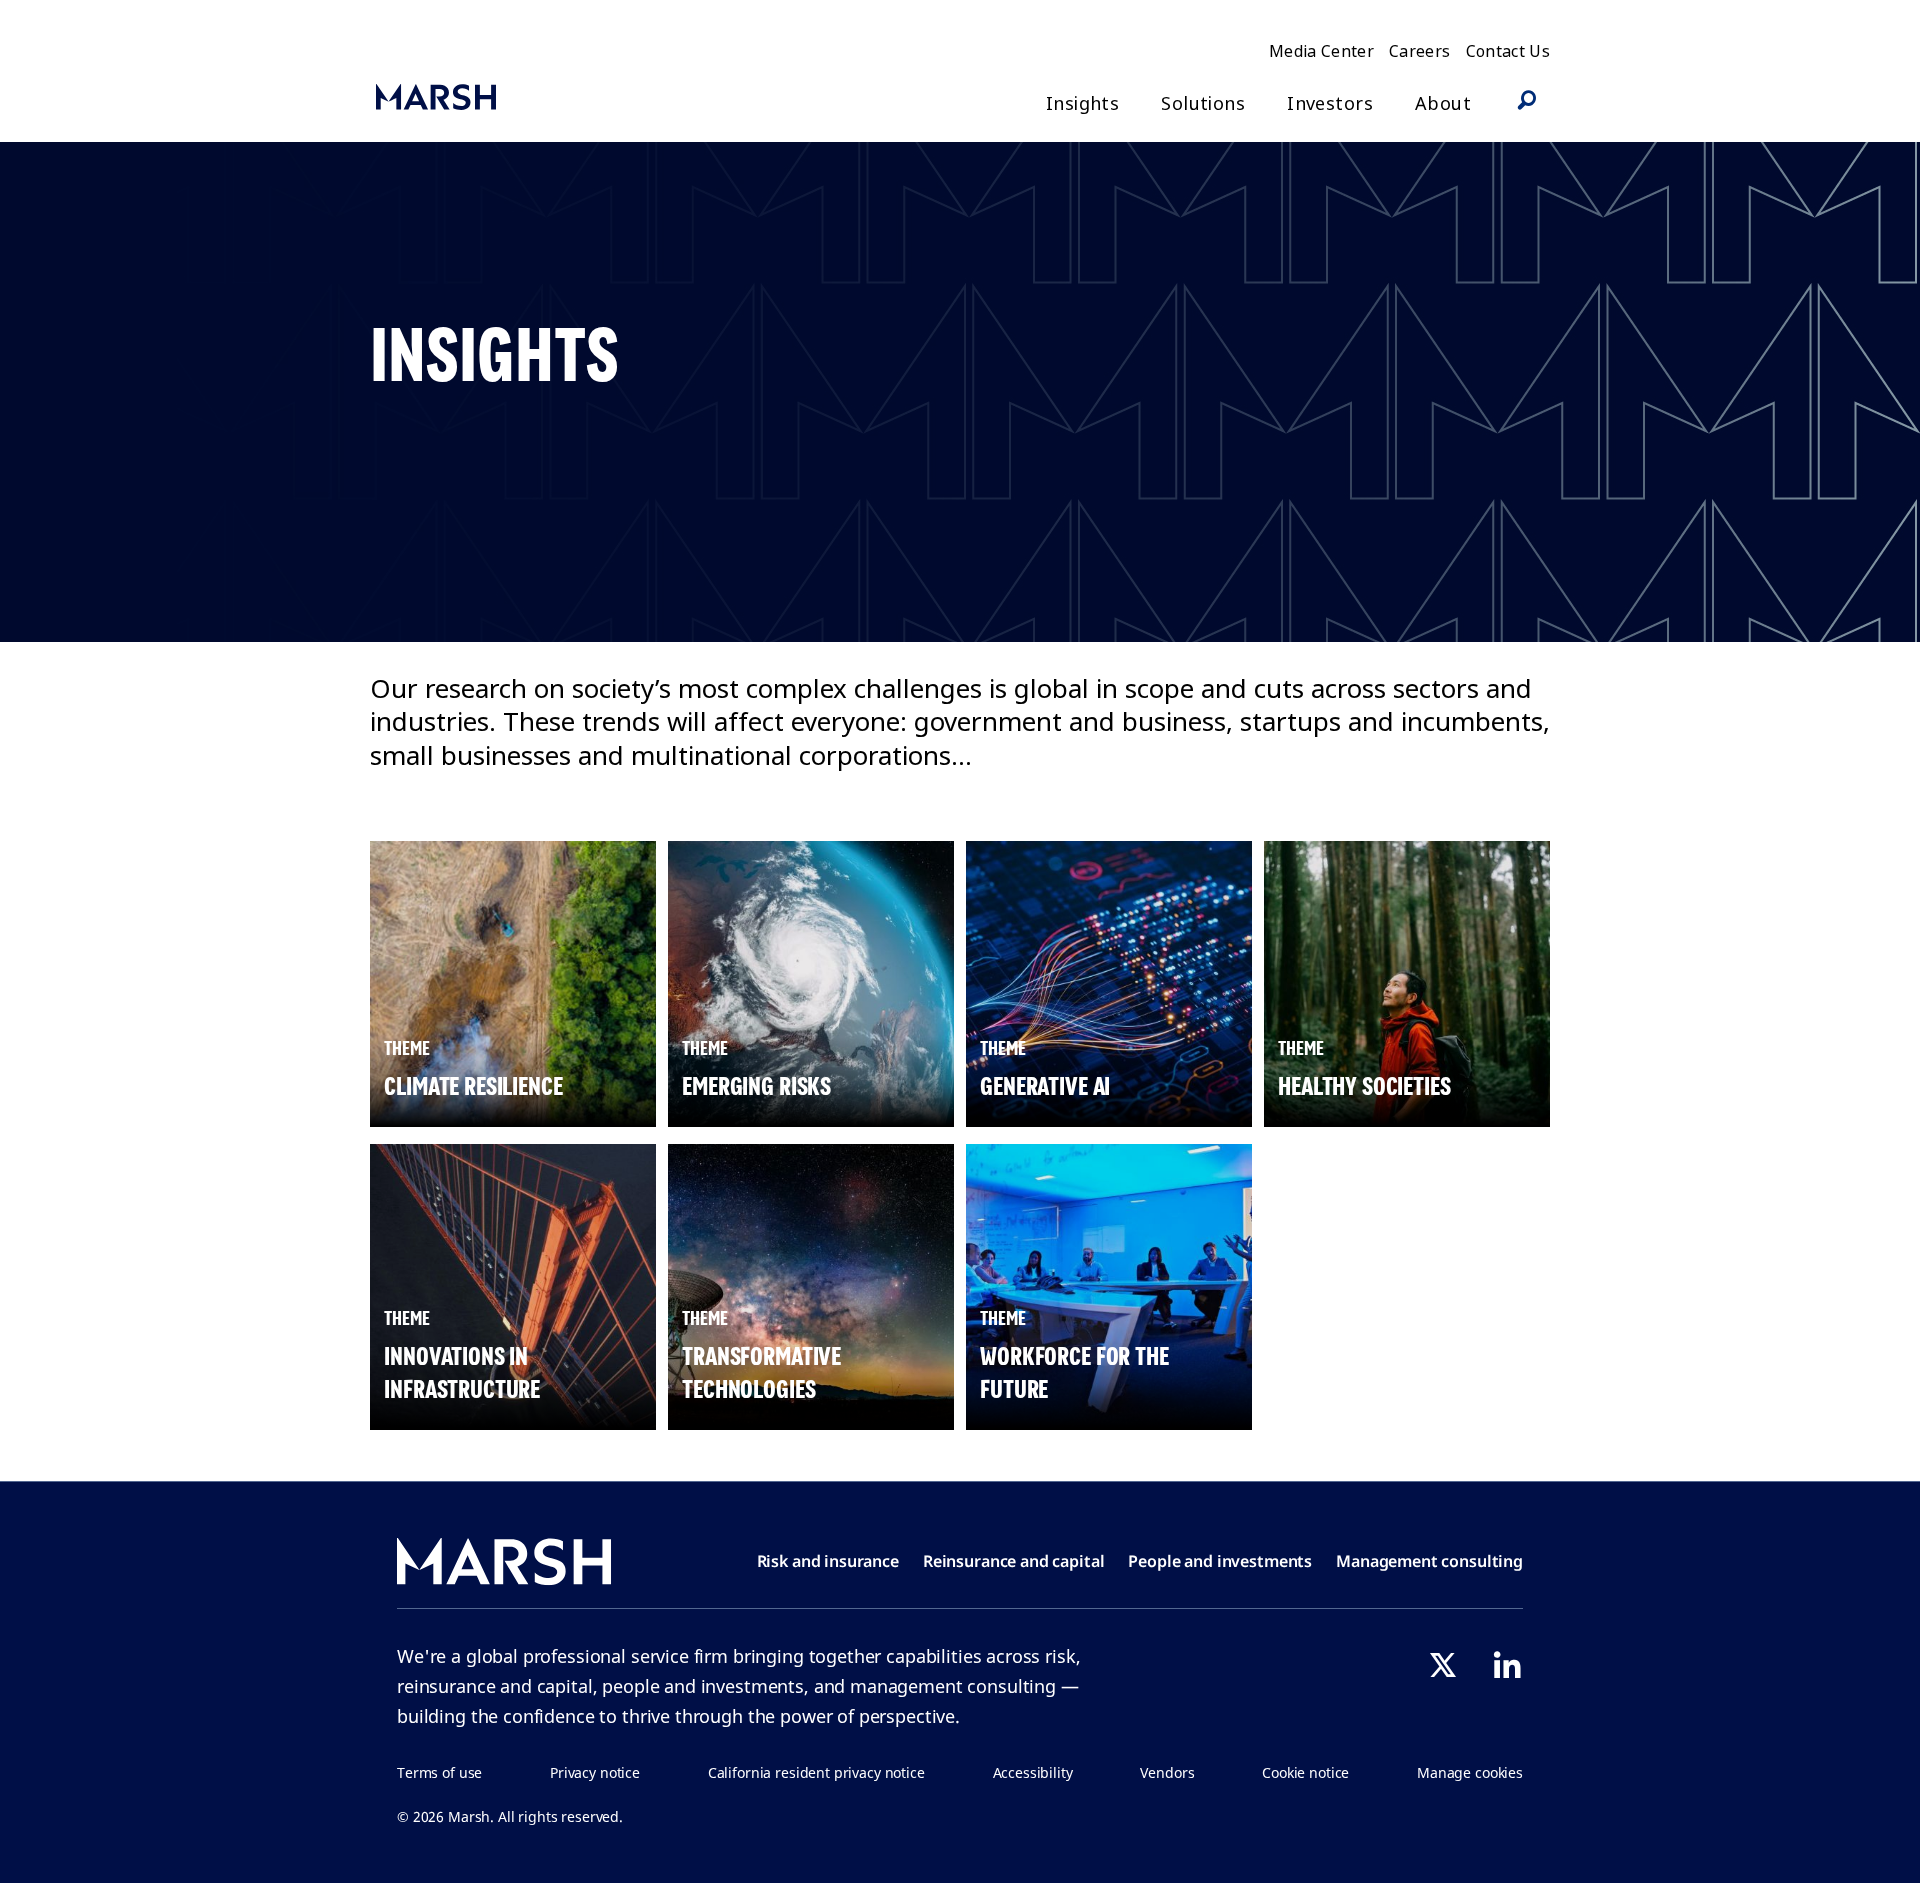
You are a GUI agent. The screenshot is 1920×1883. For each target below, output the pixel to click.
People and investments (1220, 1561)
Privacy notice (595, 1772)
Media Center (1321, 51)
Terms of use (439, 1772)
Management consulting (1429, 1561)
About (1443, 103)
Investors (1330, 103)
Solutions (1203, 103)
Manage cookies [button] (1470, 1772)
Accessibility (1033, 1772)
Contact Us (1508, 51)
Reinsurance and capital (1014, 1561)
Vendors (1167, 1772)
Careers (1419, 51)
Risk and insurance (828, 1561)
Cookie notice (1305, 1772)
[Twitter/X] (1443, 1665)
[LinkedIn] (1507, 1665)
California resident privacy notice (816, 1772)
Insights (1082, 103)
